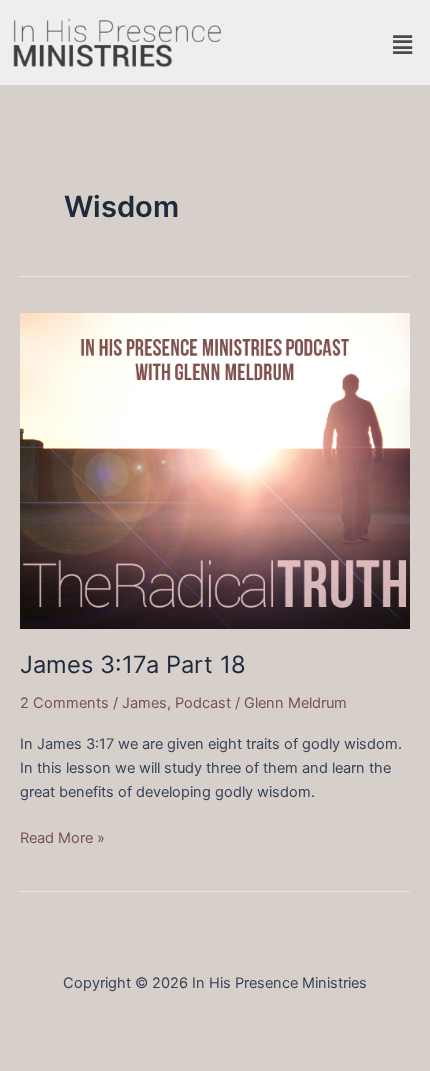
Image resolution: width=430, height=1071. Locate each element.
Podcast (203, 703)
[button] (403, 44)
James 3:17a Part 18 (133, 664)
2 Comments (64, 703)
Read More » (62, 836)
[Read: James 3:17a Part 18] (215, 470)
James (144, 703)
